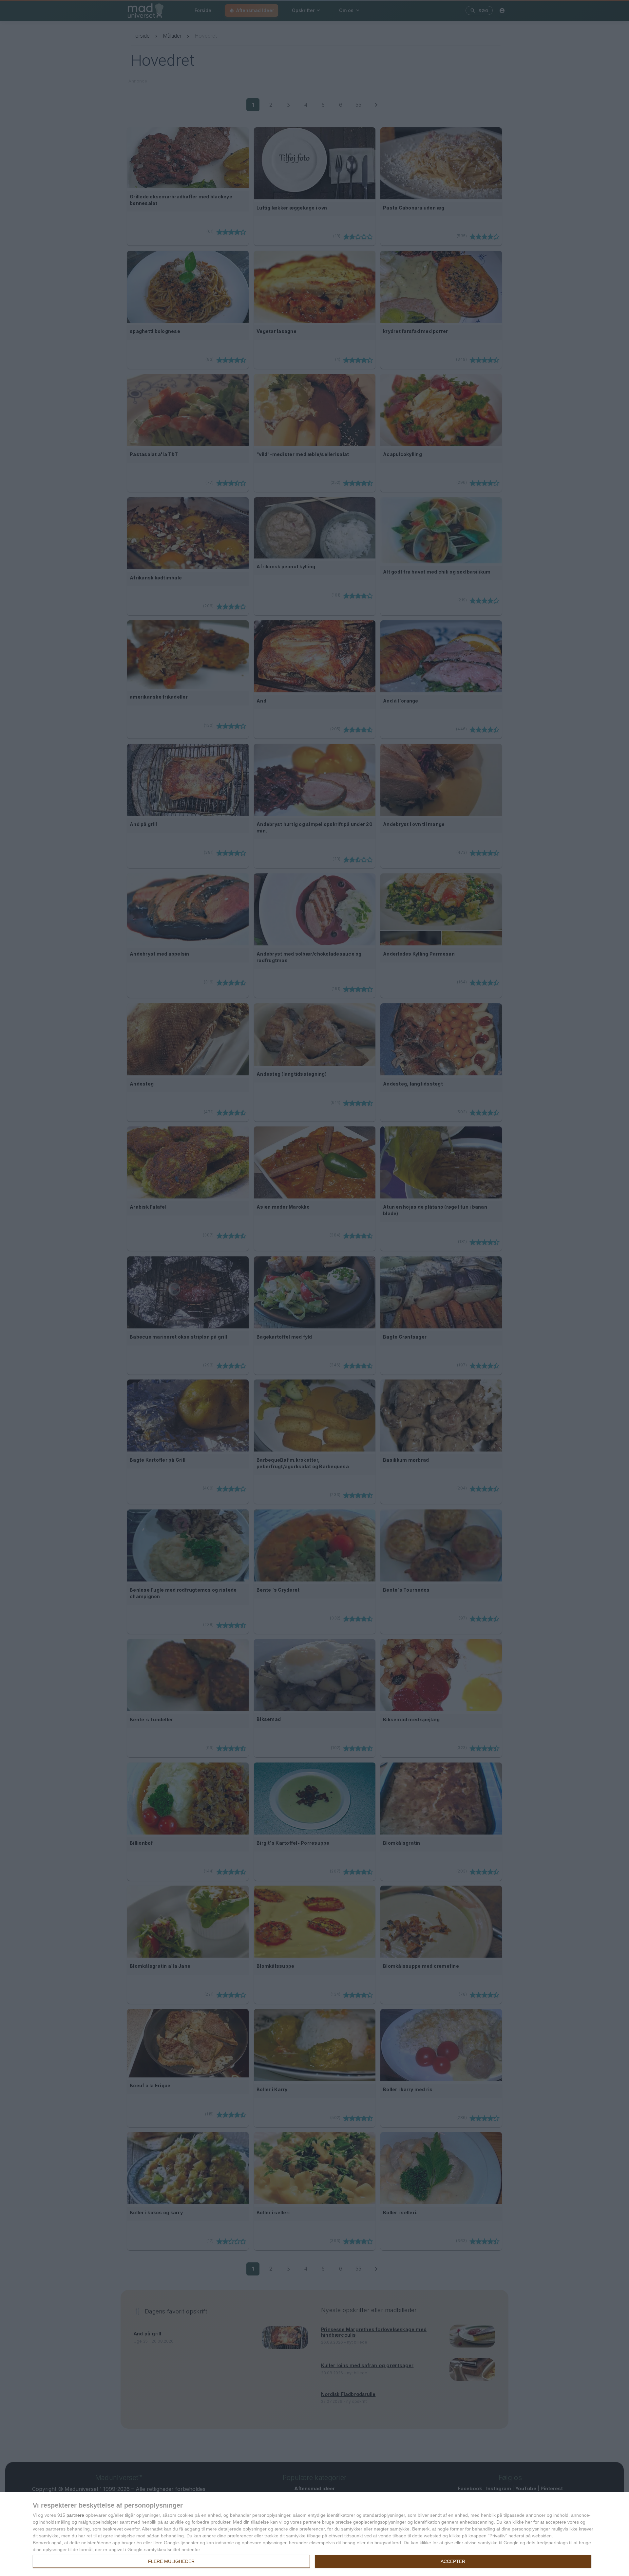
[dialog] (314, 2534)
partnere (75, 2515)
